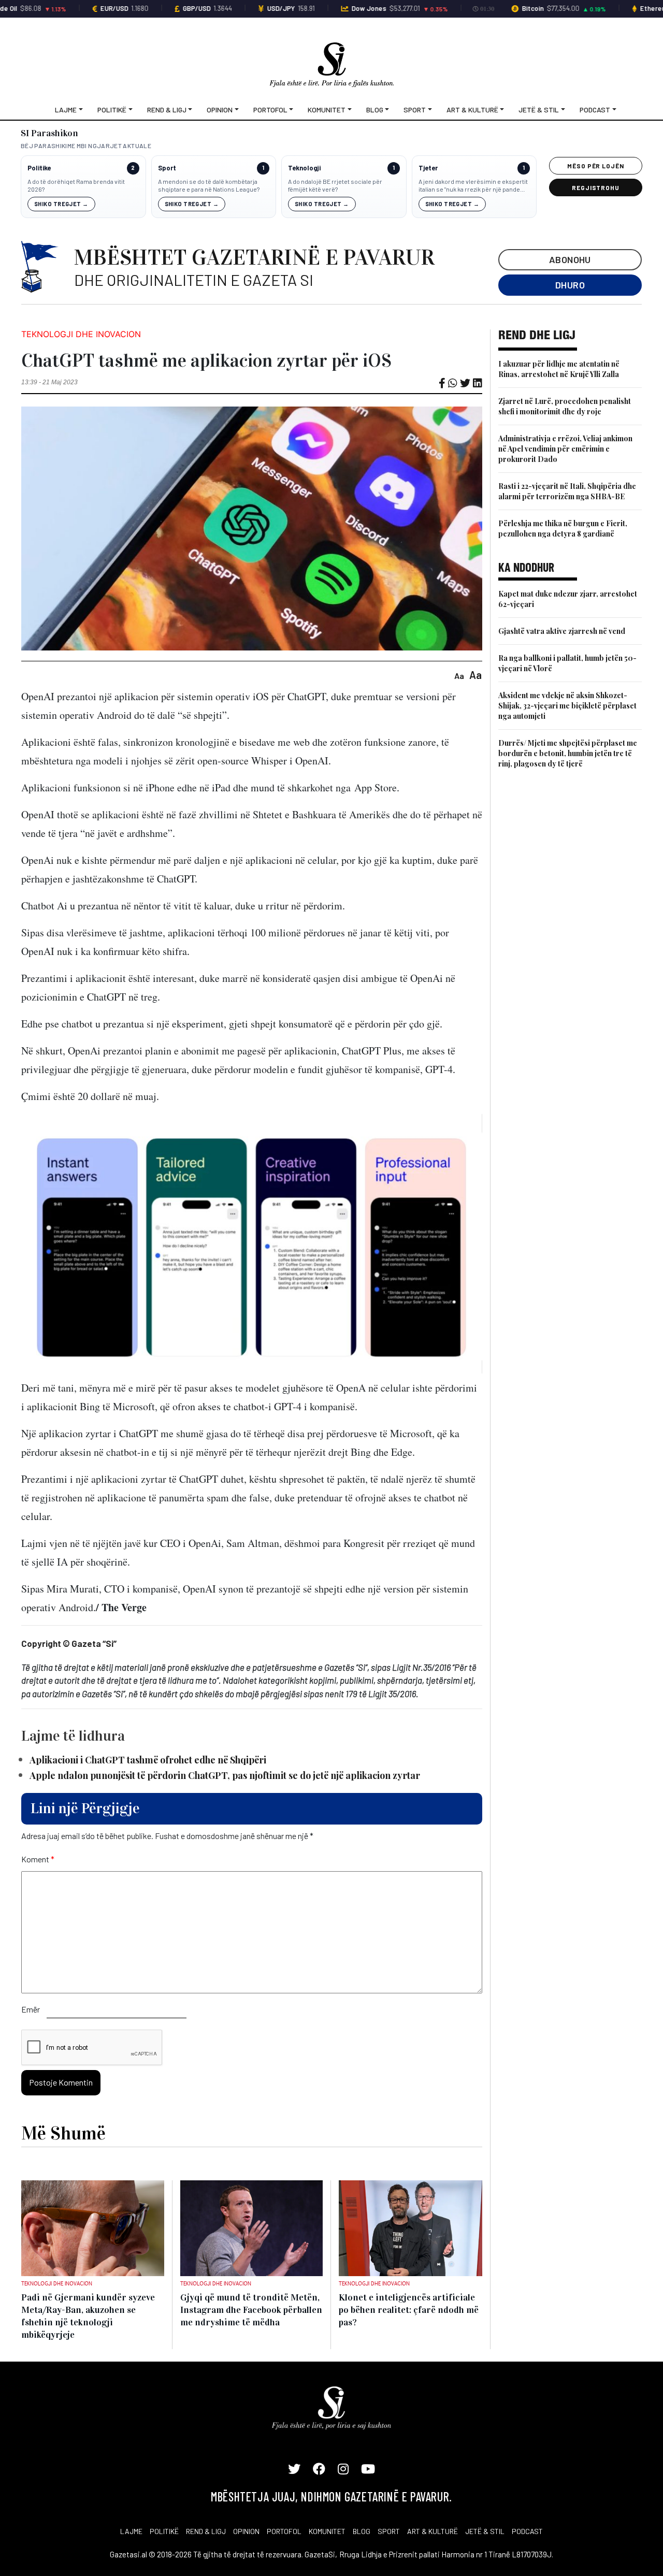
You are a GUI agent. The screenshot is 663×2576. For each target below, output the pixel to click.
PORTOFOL (284, 2531)
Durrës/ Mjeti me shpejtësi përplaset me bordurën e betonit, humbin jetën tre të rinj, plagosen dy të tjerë (568, 753)
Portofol (270, 110)
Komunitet (327, 110)
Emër (31, 2009)
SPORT (389, 2531)
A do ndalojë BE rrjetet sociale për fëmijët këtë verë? (335, 185)
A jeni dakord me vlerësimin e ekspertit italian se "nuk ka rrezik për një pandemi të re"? (473, 186)
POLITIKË (164, 2531)
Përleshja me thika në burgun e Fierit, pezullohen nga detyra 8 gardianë (563, 529)
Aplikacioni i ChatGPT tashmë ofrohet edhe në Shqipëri (148, 1760)
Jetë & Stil (539, 110)
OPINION (246, 2531)
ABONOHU (570, 259)
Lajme (66, 110)
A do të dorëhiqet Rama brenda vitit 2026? (76, 185)
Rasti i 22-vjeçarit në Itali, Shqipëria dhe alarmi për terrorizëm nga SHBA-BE (567, 491)
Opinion (220, 110)
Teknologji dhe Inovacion (81, 334)
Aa (459, 676)
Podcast (595, 110)
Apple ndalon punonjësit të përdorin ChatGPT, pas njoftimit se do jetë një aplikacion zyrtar (225, 1775)
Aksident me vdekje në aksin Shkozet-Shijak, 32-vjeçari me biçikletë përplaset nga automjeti (567, 706)
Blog (375, 110)
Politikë (112, 110)
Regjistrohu (596, 187)
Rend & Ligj (167, 110)
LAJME (131, 2531)
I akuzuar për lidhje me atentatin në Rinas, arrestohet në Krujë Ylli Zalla (559, 369)
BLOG (362, 2531)
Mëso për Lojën (596, 166)
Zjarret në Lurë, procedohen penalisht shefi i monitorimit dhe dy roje (565, 406)
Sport (415, 110)
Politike (39, 168)
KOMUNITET (327, 2531)
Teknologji (304, 168)
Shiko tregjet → (61, 204)
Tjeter (428, 168)
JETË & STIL (485, 2531)
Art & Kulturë (472, 110)
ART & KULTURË (433, 2531)
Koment (38, 1859)
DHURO (570, 285)
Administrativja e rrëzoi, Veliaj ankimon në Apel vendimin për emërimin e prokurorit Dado (565, 449)
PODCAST (527, 2531)
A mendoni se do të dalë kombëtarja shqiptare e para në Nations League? (209, 185)
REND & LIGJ (206, 2531)
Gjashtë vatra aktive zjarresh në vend (562, 631)
